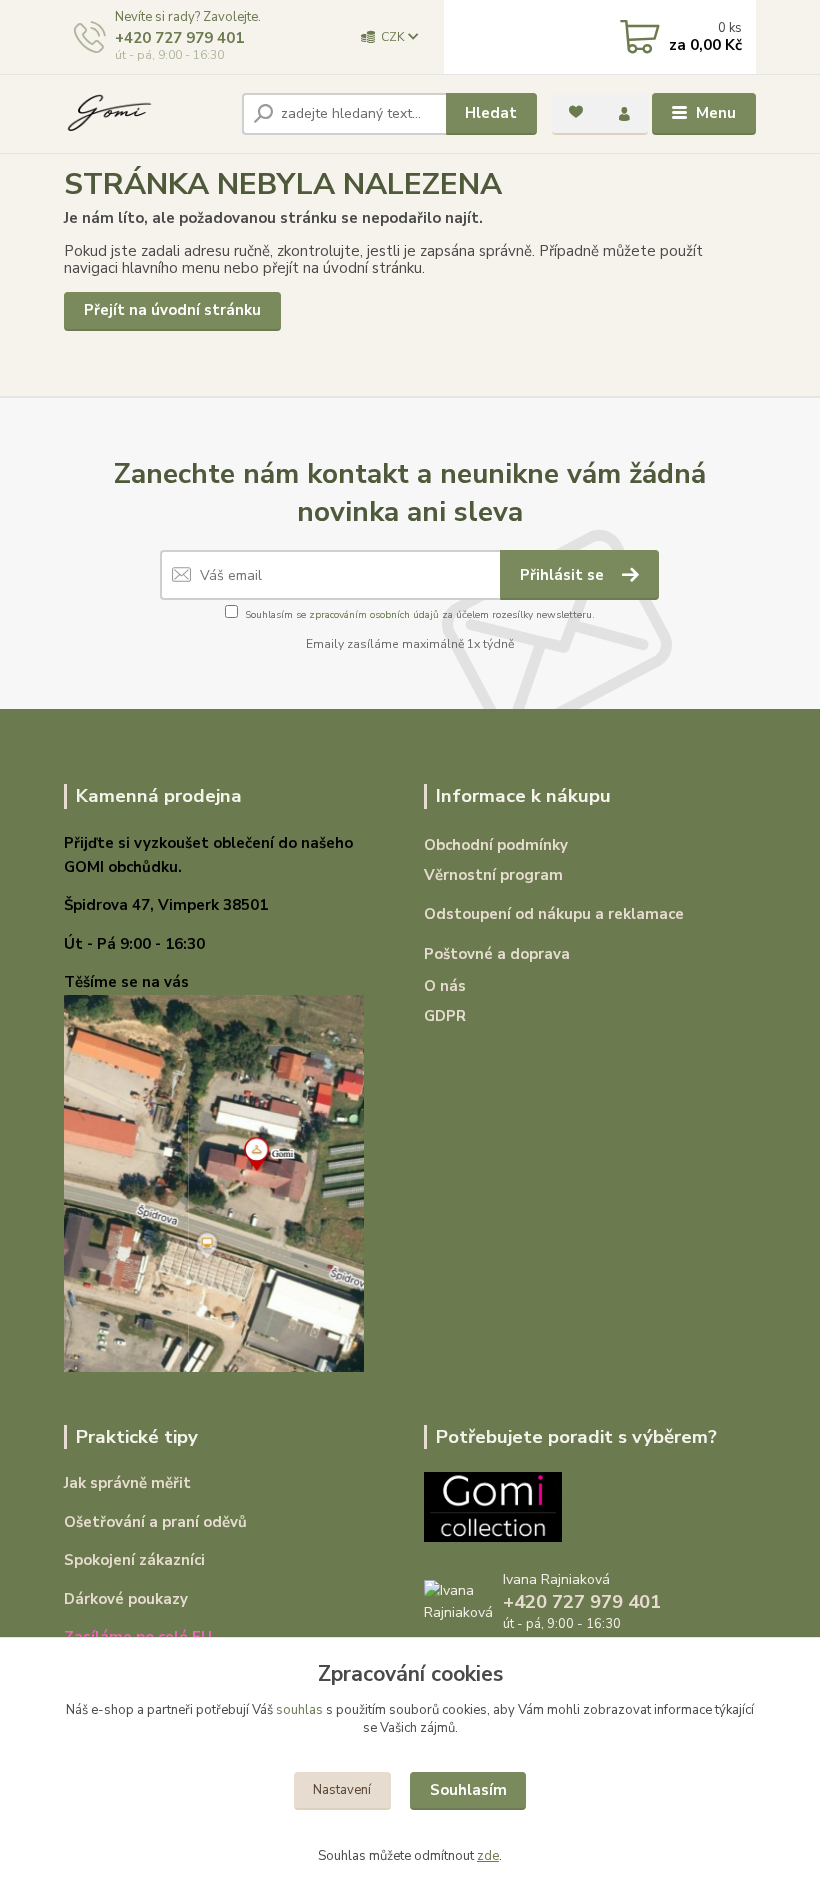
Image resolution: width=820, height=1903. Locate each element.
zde (488, 1856)
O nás (445, 986)
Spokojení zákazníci (134, 1560)
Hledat (491, 113)
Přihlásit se (564, 575)
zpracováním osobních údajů (374, 615)
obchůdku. (145, 867)
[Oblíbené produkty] (576, 112)
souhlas (299, 1710)
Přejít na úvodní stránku (172, 310)
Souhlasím (468, 1790)
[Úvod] (145, 114)
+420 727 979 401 (179, 38)
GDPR (445, 1016)
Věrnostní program (493, 875)
